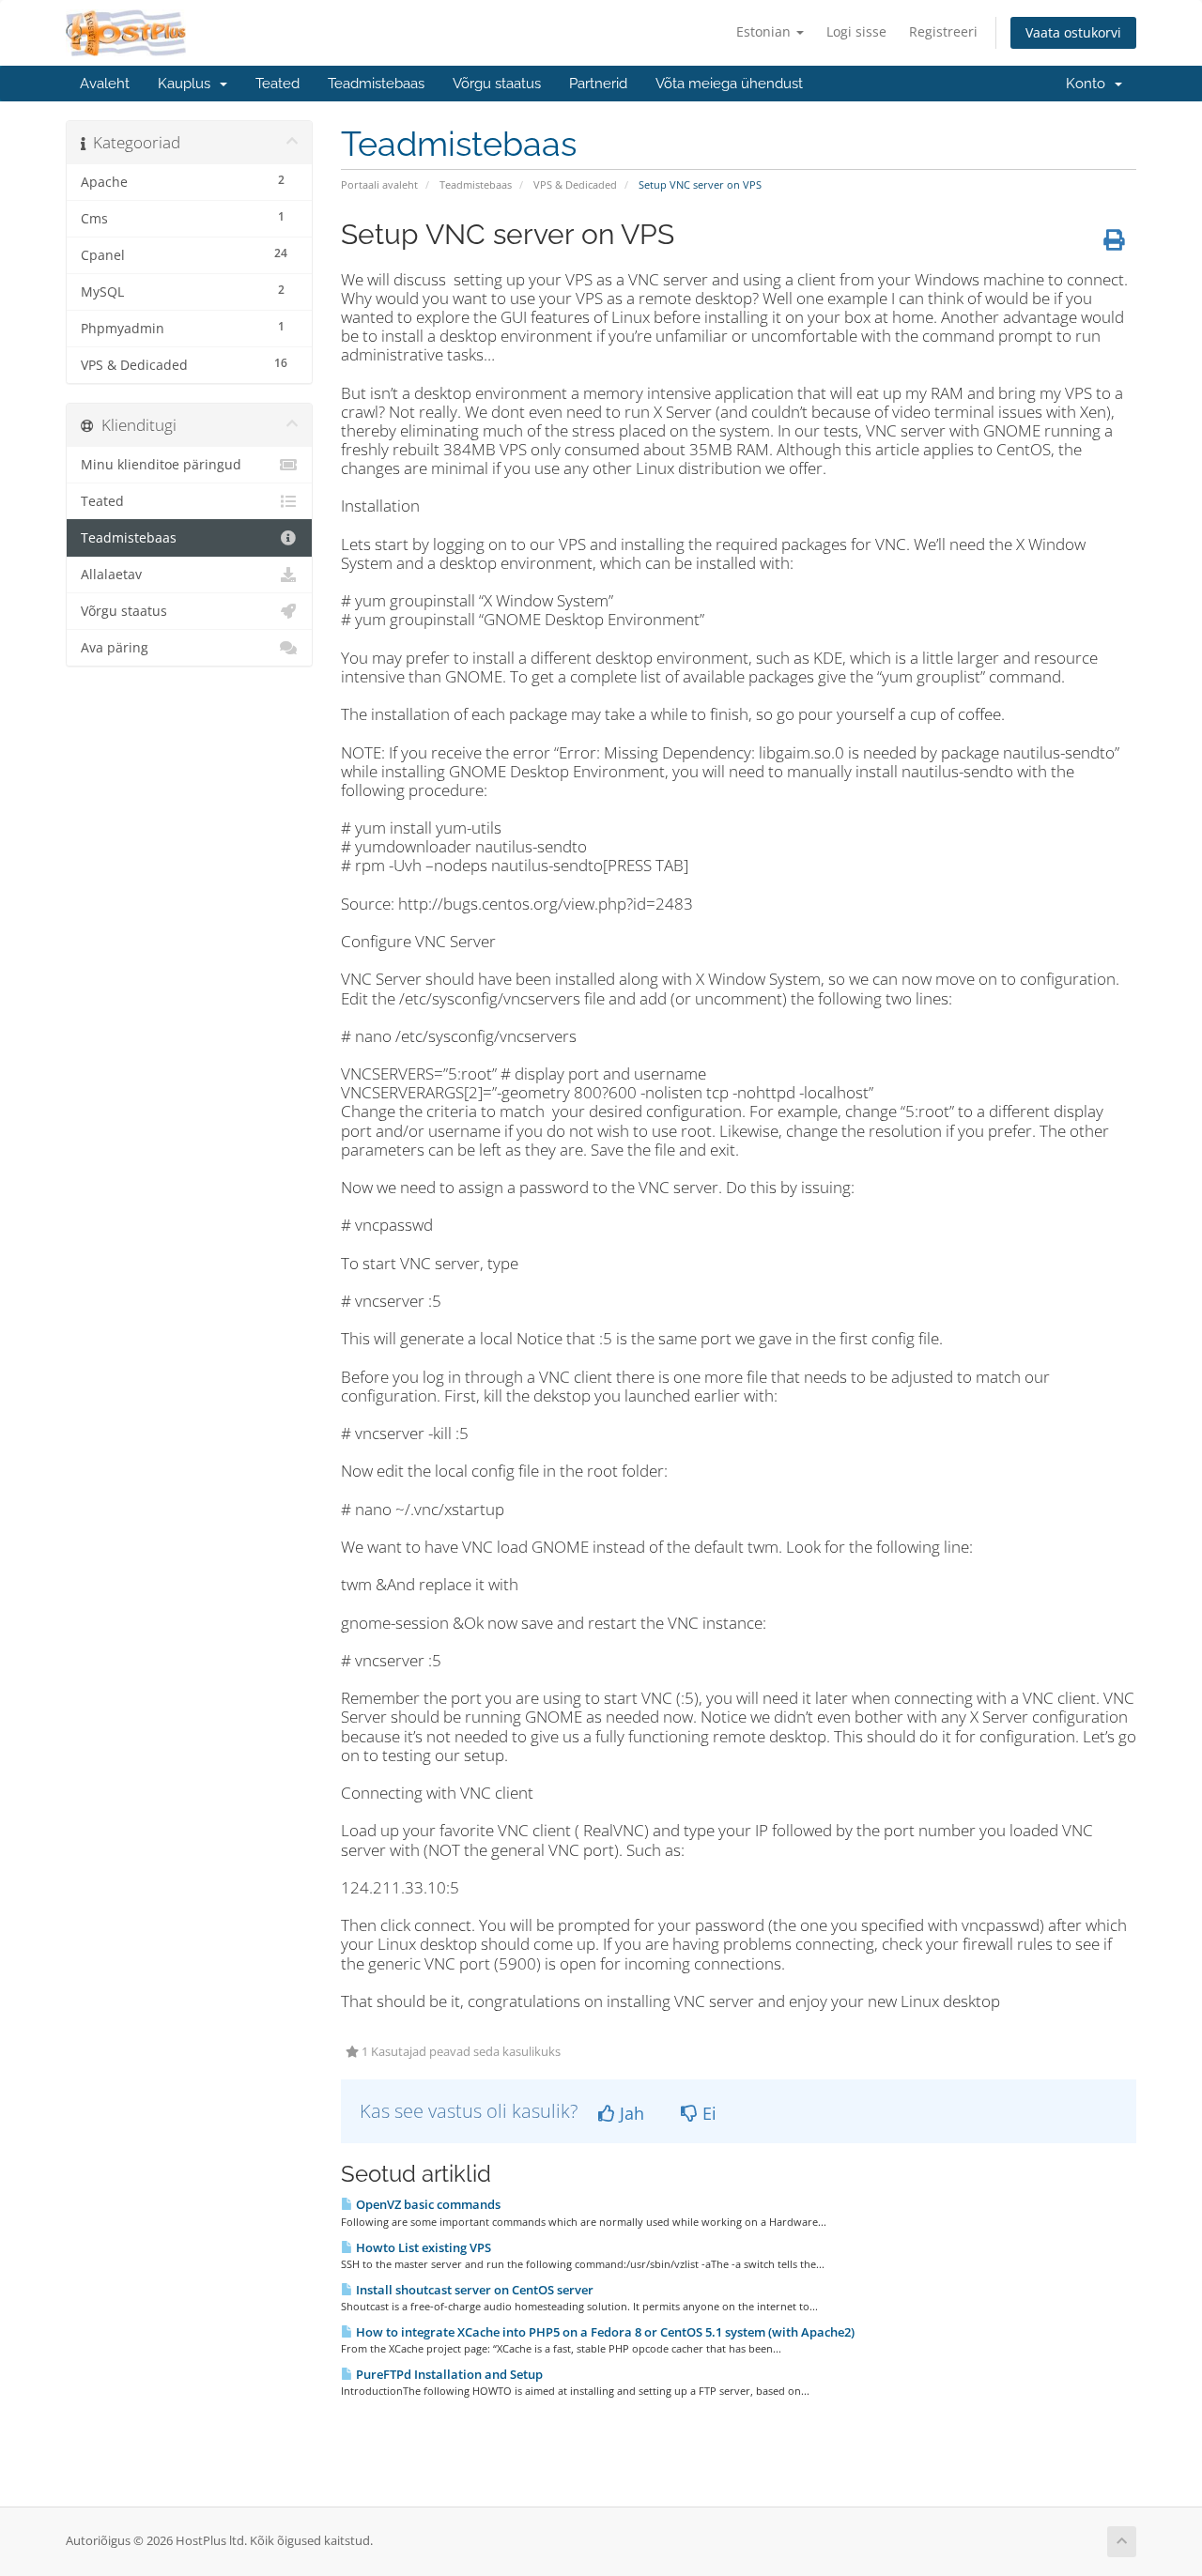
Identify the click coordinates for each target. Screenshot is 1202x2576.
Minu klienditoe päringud (161, 465)
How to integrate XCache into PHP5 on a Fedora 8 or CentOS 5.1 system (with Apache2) (604, 2332)
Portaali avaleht (379, 184)
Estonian (765, 31)
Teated (277, 84)
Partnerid (598, 84)
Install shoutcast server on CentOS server (473, 2290)
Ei (707, 2113)
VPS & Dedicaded (575, 184)
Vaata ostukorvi (1073, 32)
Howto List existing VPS (422, 2247)
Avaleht (105, 84)
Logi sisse (856, 31)
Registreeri (943, 31)
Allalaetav (111, 575)
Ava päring (115, 648)
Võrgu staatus (497, 84)
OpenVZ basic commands (427, 2204)
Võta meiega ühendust (729, 84)
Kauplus (188, 84)
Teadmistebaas (376, 84)
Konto (1089, 84)
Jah (630, 2113)
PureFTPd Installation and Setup (448, 2374)
